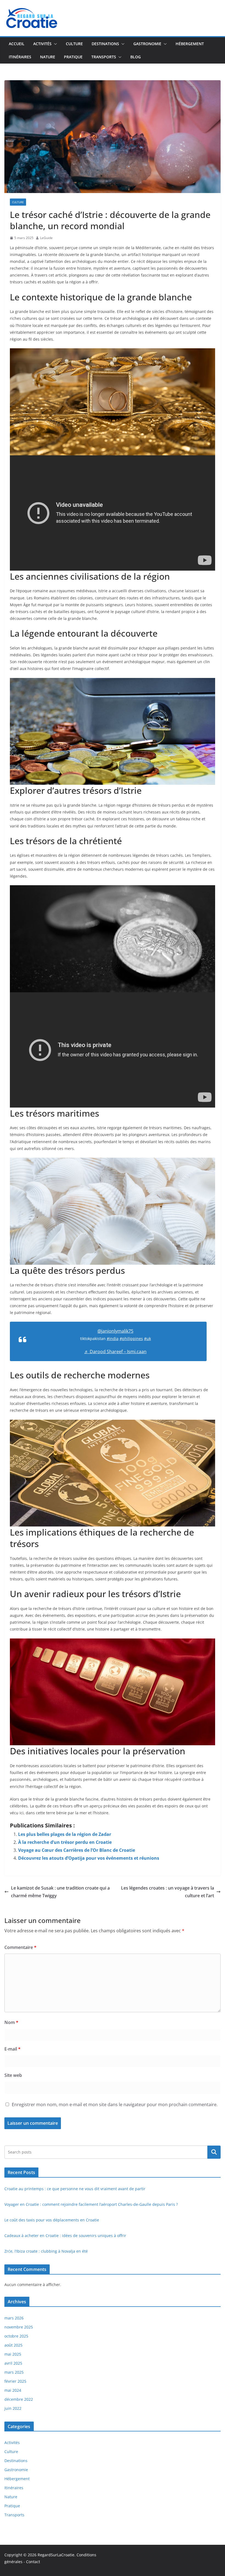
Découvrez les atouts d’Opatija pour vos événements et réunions (89, 1858)
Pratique (73, 57)
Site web (13, 2075)
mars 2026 (14, 2318)
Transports (104, 57)
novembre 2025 (19, 2327)
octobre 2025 (16, 2336)
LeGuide (46, 238)
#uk (147, 1339)
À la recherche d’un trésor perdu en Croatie (65, 1842)
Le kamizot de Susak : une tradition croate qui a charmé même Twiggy (60, 1892)
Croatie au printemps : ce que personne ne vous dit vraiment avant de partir (75, 2189)
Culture (74, 44)
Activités (42, 44)
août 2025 (13, 2345)
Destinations (105, 44)
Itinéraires (20, 57)
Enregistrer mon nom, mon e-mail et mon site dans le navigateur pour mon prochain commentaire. (115, 2104)
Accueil (17, 44)
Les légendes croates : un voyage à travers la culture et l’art (168, 1892)
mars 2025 (14, 2372)
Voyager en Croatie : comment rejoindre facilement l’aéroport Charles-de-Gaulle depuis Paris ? (91, 2204)
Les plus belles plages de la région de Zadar (65, 1834)
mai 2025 (13, 2354)
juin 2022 (13, 2408)
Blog (136, 57)
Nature (48, 57)
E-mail (12, 2049)
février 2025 (15, 2381)
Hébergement (190, 44)
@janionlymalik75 (115, 1331)
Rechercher (214, 2152)
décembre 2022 (19, 2399)
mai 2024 (13, 2390)
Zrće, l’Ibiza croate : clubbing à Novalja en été (46, 2251)
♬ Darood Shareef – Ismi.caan (115, 1352)
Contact (33, 2562)
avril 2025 (13, 2363)
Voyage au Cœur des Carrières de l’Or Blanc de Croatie (77, 1850)
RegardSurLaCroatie (56, 2555)
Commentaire (20, 1947)
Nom (11, 2022)
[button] (54, 44)
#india (113, 1339)
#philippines (131, 1339)
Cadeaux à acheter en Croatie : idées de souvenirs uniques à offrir (65, 2236)
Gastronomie (147, 44)
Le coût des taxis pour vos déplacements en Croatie (52, 2220)
